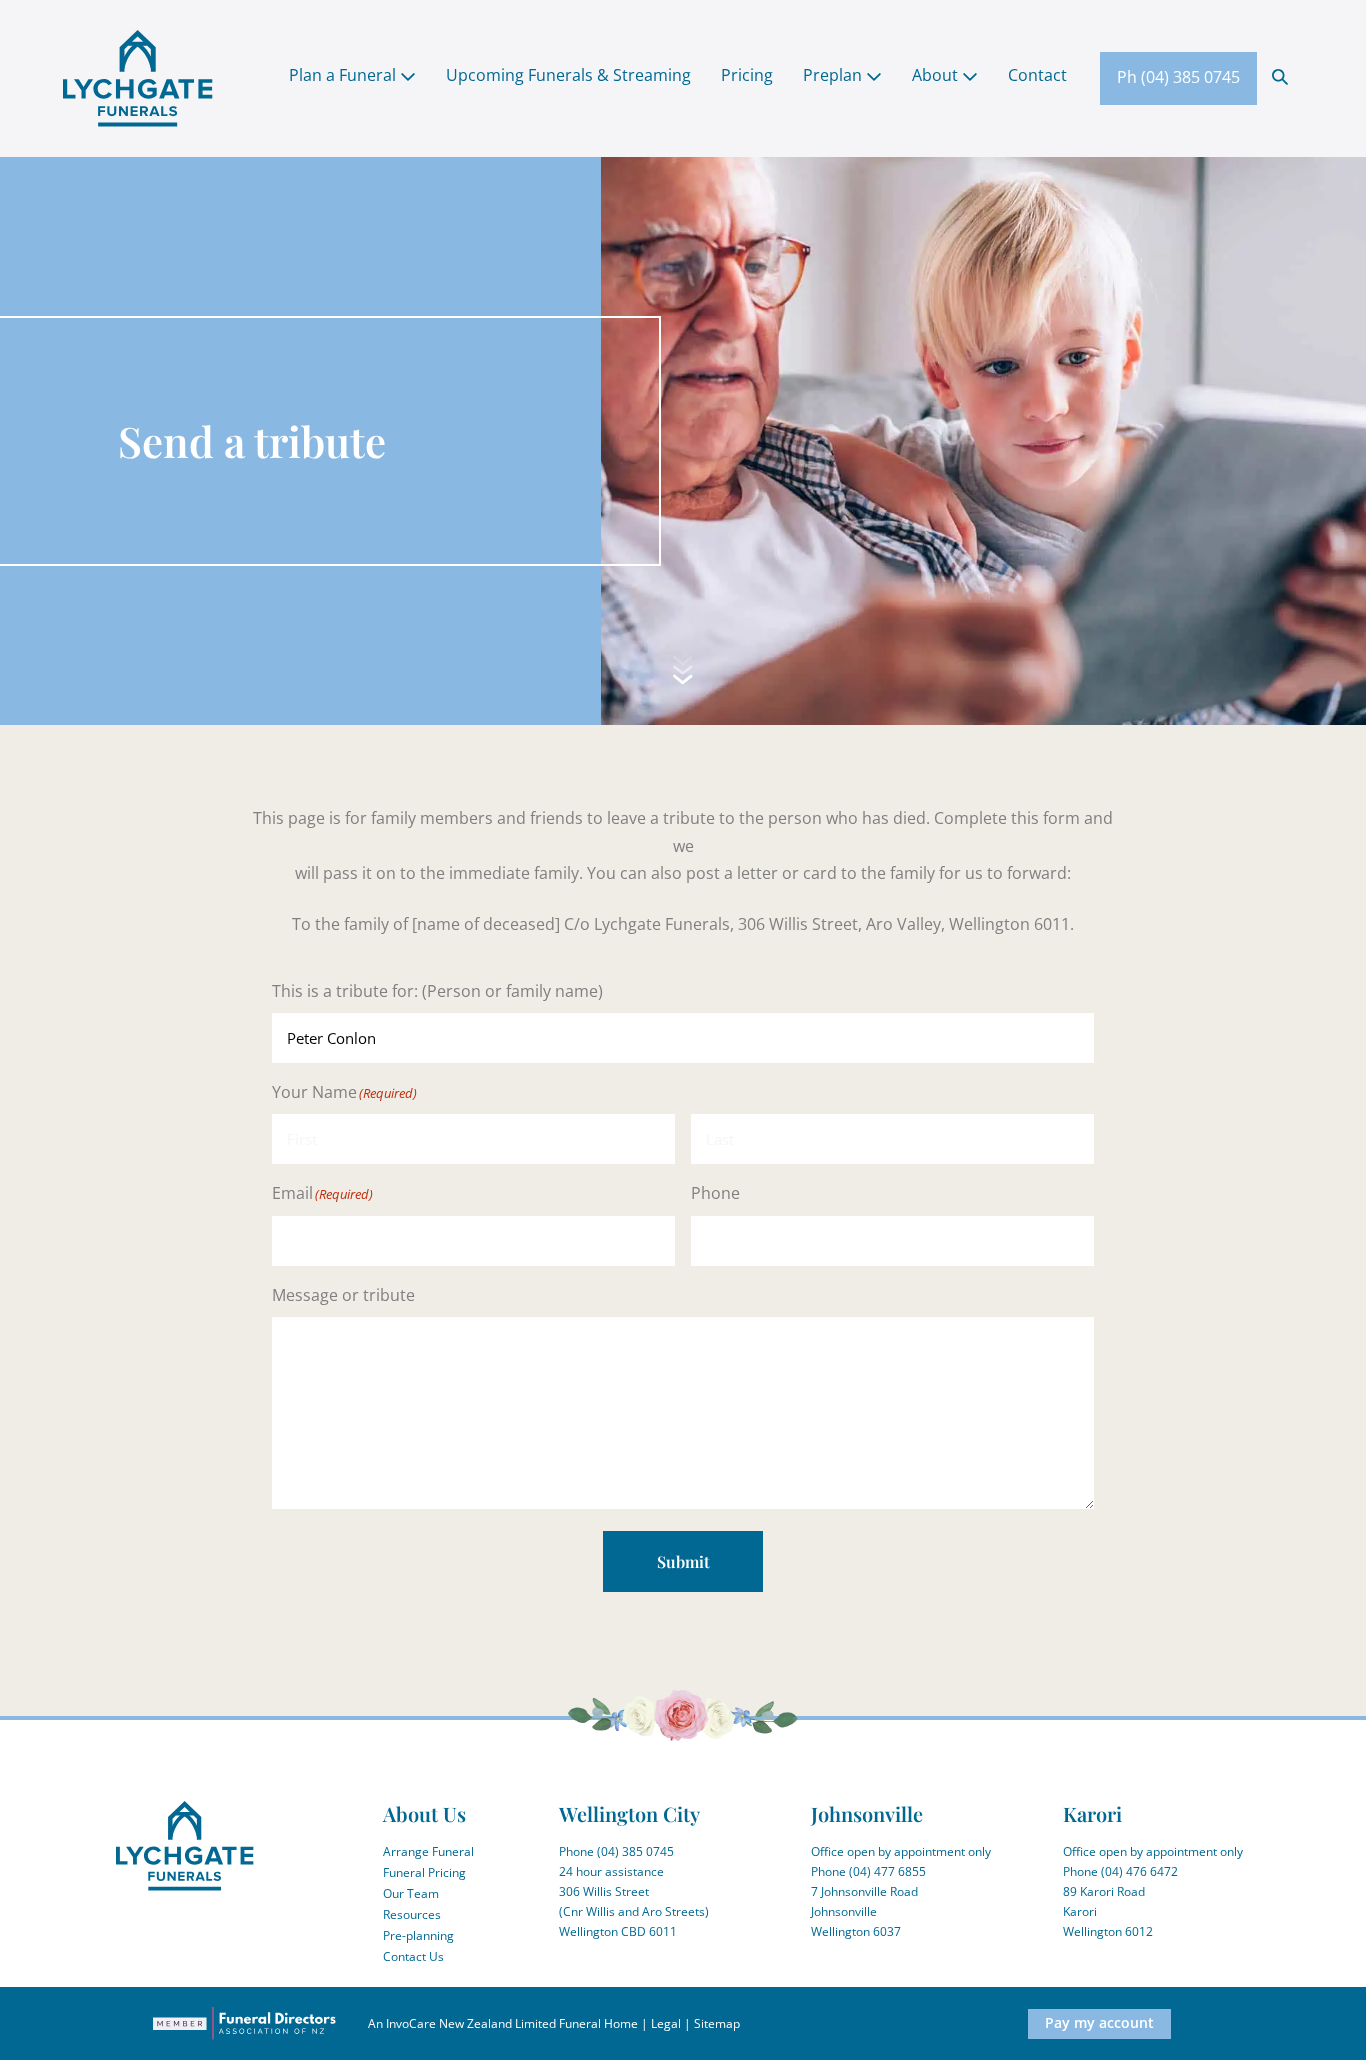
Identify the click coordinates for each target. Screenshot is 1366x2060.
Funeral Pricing (424, 1872)
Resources (412, 1914)
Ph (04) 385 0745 (1178, 77)
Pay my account (1099, 2022)
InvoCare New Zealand (449, 2023)
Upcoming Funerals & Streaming (568, 75)
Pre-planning (418, 1935)
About (937, 75)
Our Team (411, 1893)
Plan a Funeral (344, 75)
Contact (1037, 75)
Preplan (834, 75)
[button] (1280, 76)
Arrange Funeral (428, 1851)
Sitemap (717, 2023)
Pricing (747, 75)
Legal (666, 2023)
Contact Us (413, 1956)
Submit (683, 1561)
